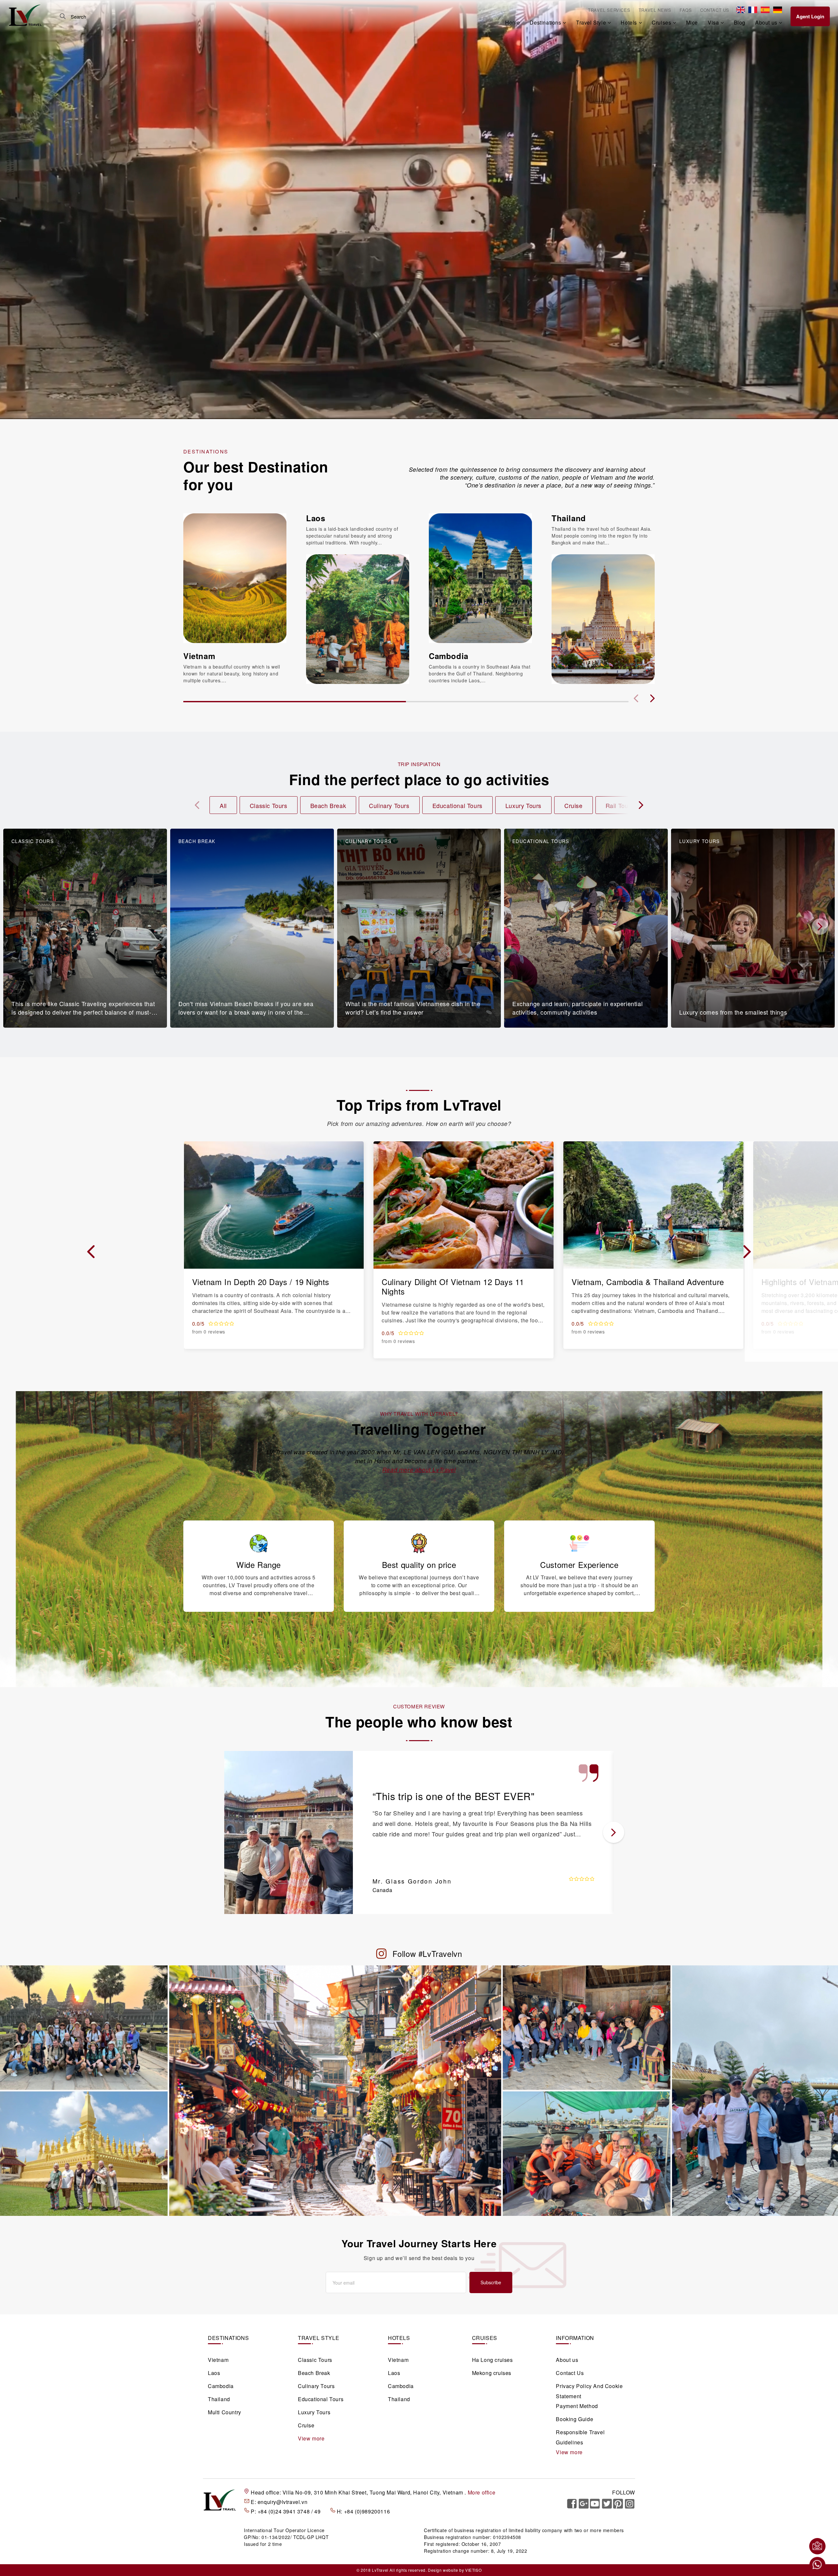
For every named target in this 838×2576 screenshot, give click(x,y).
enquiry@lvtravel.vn (282, 2502)
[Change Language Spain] (765, 10)
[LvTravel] (25, 15)
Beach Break (328, 805)
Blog (740, 22)
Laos (316, 518)
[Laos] (358, 618)
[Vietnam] (235, 578)
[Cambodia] (480, 578)
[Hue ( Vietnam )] (335, 2090)
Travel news (655, 10)
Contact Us (715, 10)
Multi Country (225, 2412)
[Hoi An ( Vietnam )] (84, 2027)
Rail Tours (620, 805)
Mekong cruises (492, 2373)
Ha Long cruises (492, 2360)
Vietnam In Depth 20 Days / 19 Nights (261, 1282)
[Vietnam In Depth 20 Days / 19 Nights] (274, 1204)
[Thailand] (603, 618)
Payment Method (577, 2406)
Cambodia (449, 656)
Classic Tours (269, 805)
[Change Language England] (741, 10)
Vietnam (199, 656)
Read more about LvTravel (419, 1470)
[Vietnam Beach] (587, 2027)
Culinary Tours (389, 805)
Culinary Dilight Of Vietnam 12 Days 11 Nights (453, 1286)
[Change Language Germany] (778, 10)
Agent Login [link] (810, 16)
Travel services (609, 10)
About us (567, 2360)
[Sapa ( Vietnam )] (587, 2153)
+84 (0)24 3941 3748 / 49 (290, 2511)
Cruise (574, 805)
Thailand (569, 518)
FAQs (686, 10)
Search (63, 16)
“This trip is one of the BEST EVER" (454, 1796)
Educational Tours (457, 805)
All (223, 805)
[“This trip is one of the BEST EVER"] (289, 1832)
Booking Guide (574, 2419)
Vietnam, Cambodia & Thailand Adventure (648, 1282)
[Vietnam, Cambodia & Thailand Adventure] (653, 1204)
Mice (692, 22)
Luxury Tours (523, 805)
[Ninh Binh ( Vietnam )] (755, 2090)
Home (512, 22)
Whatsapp (817, 2565)
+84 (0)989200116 (367, 2511)
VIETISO (473, 2570)
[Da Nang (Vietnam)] (84, 2153)
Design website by (446, 2570)
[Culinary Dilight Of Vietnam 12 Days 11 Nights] (464, 1204)
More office (482, 2492)
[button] (652, 698)
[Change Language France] (753, 10)
